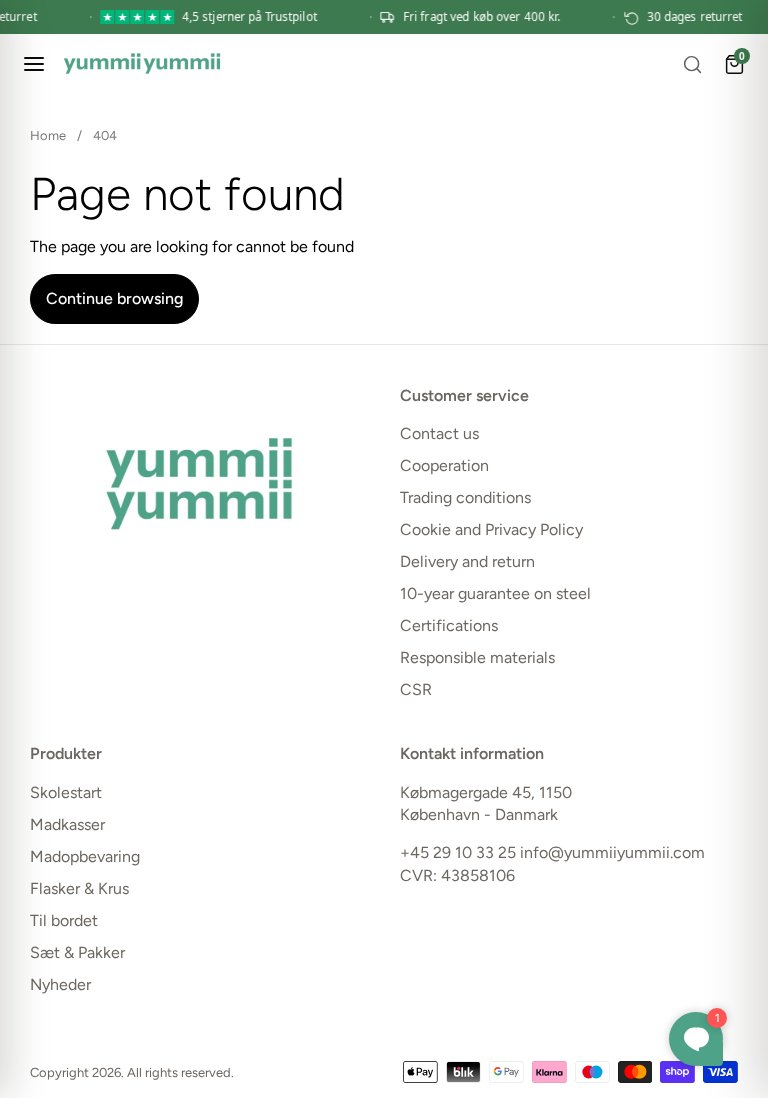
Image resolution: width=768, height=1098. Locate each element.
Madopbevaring (85, 856)
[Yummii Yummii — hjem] (142, 64)
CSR (416, 689)
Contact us (439, 433)
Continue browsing (114, 298)
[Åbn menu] (34, 64)
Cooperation (444, 465)
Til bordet (64, 920)
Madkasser (67, 824)
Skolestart (66, 792)
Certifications (449, 625)
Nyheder (60, 984)
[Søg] (692, 64)
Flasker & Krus (79, 888)
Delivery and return (467, 561)
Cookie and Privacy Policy (491, 529)
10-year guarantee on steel (495, 593)
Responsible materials (477, 657)
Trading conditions (465, 497)
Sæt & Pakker (77, 952)
